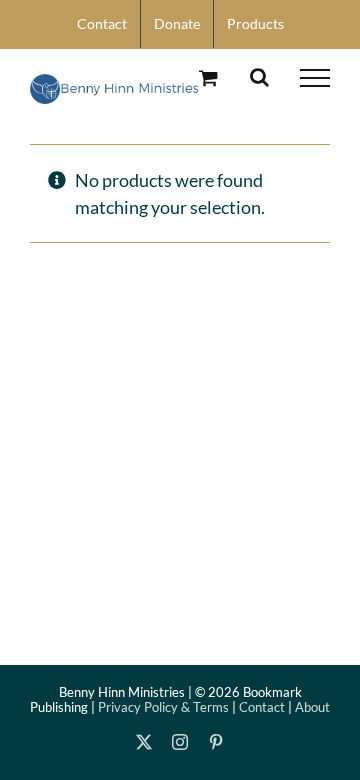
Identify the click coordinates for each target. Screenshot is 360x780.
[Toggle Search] (259, 77)
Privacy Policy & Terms (163, 707)
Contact (262, 707)
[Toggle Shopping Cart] (208, 77)
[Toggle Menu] (315, 78)
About (312, 707)
